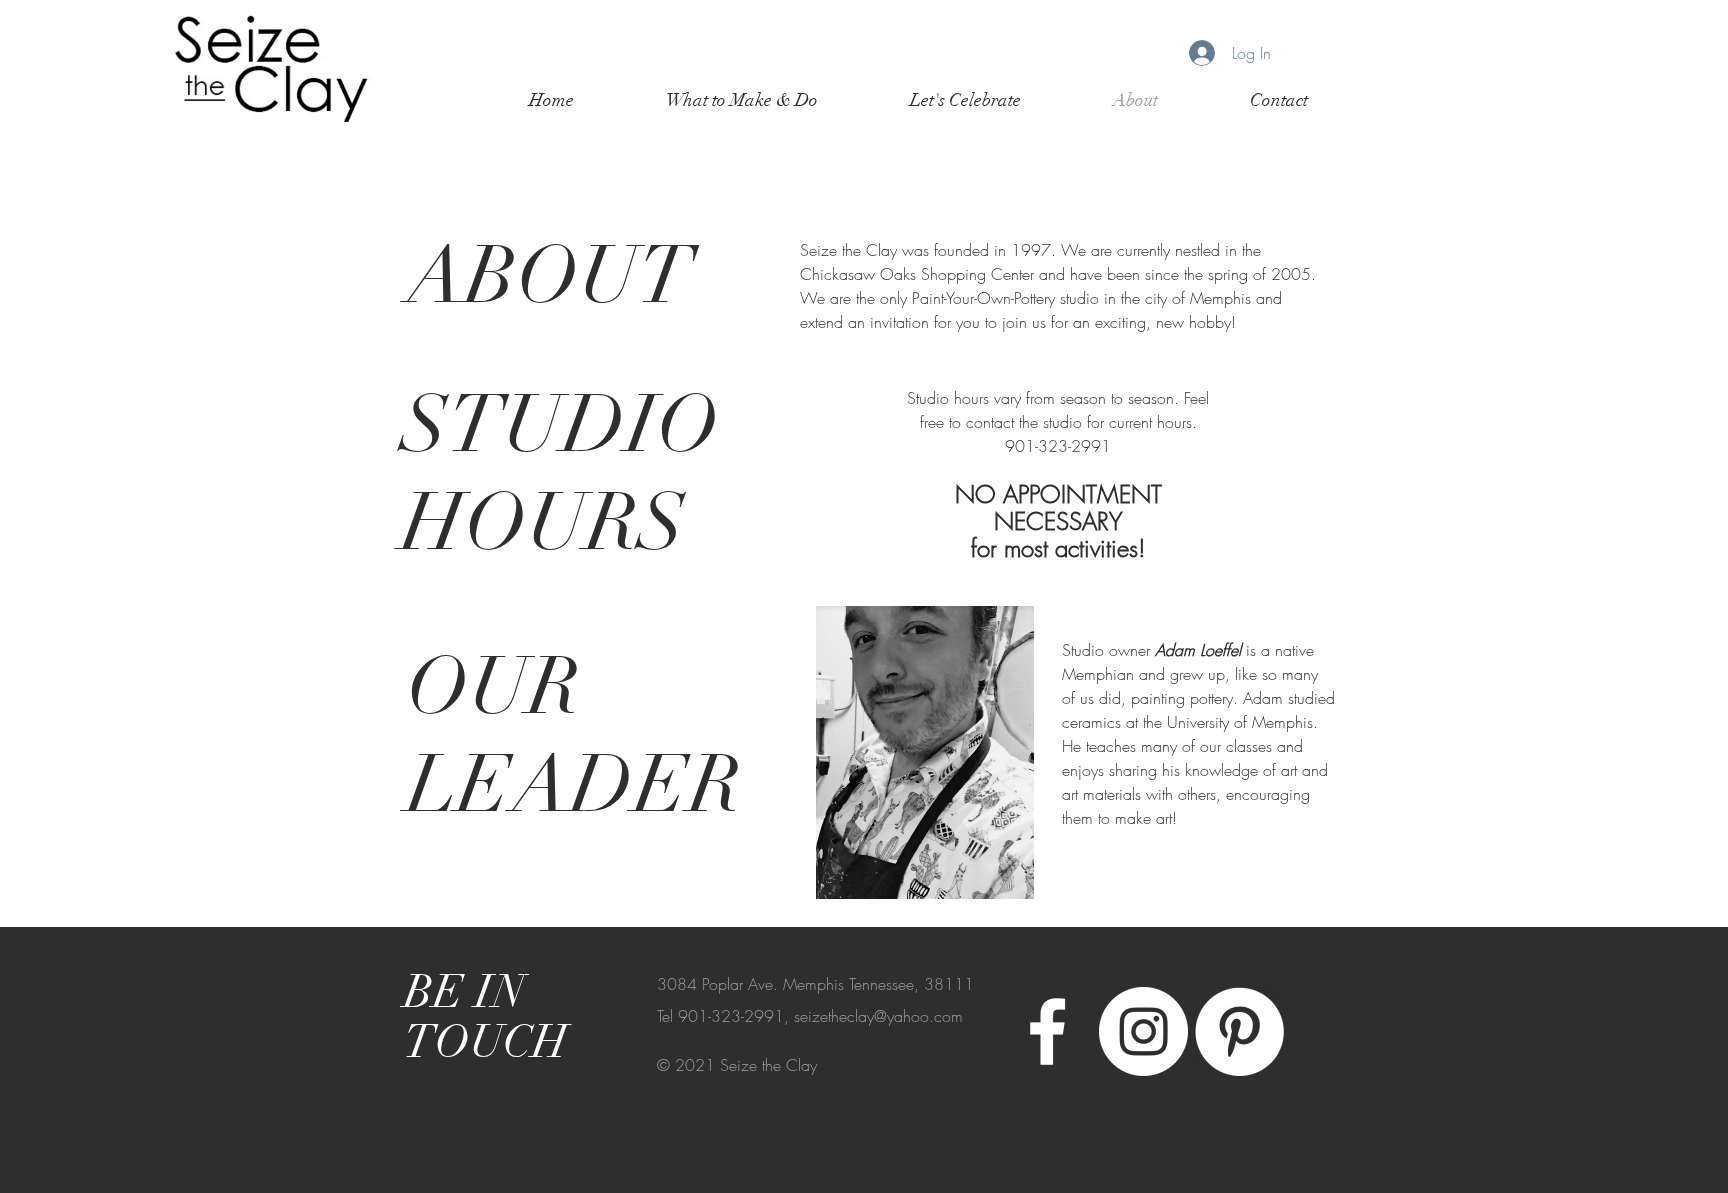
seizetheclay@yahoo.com (878, 1016)
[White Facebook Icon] (1047, 1031)
